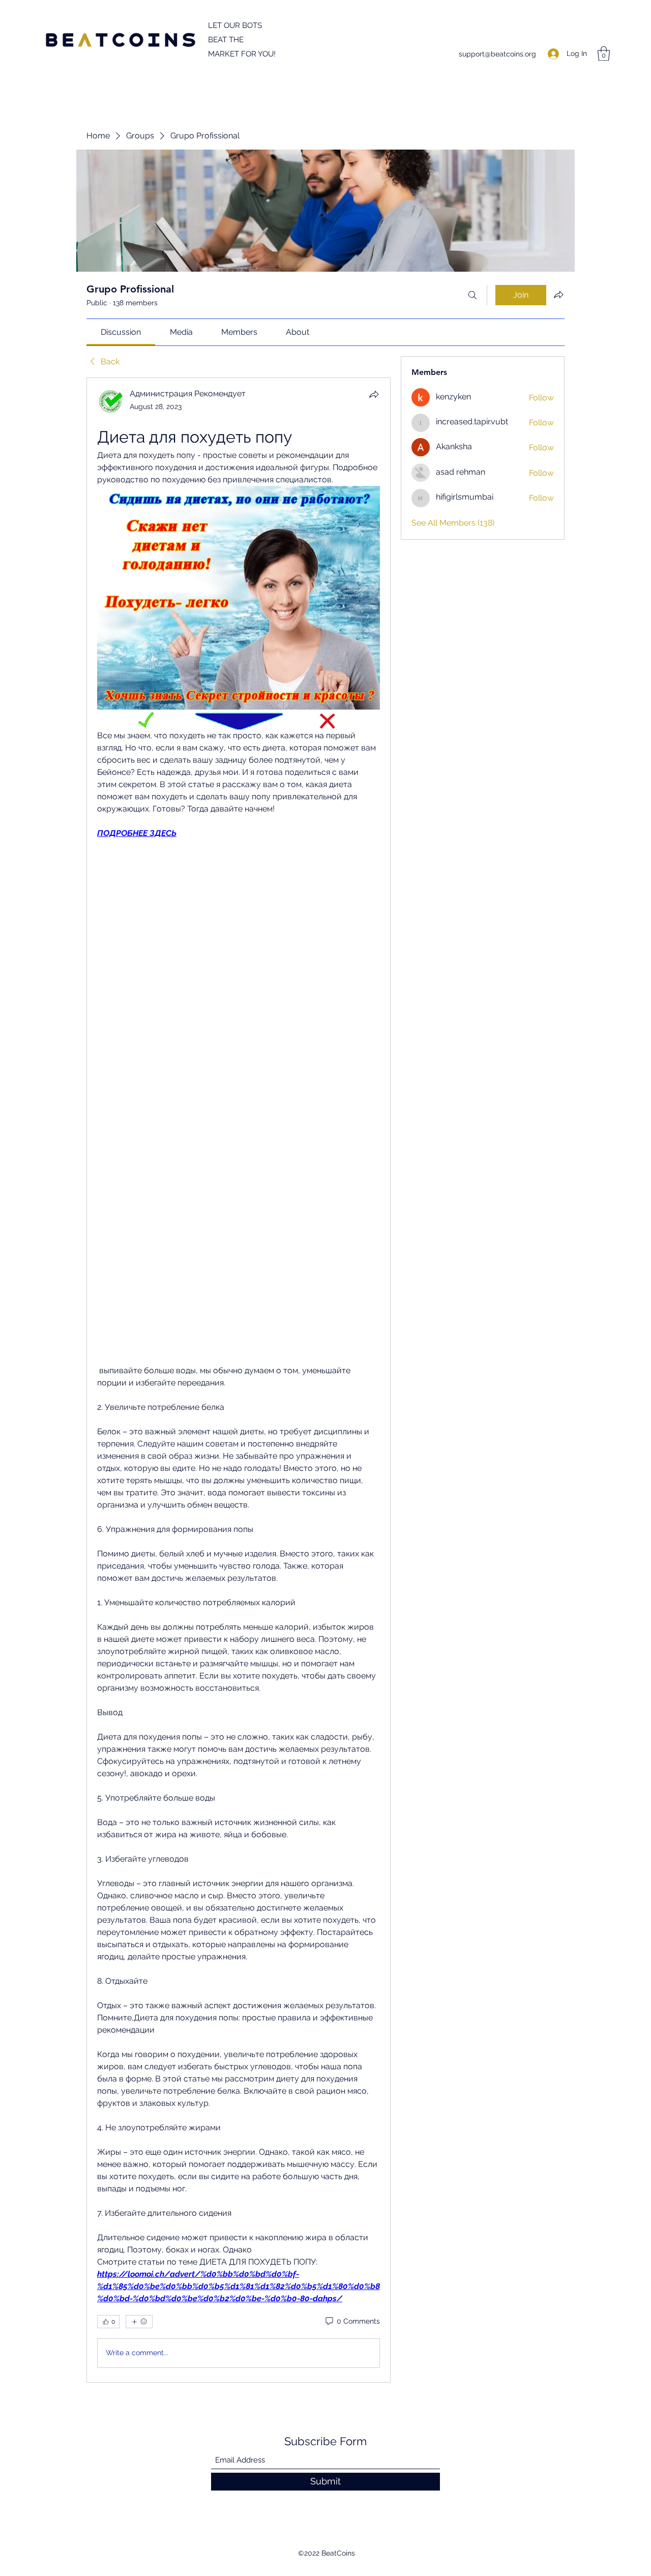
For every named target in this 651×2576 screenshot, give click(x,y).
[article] (239, 1380)
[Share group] (558, 295)
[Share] (374, 394)
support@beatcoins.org (497, 54)
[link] (121, 332)
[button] (604, 54)
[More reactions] (139, 2322)
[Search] (472, 295)
